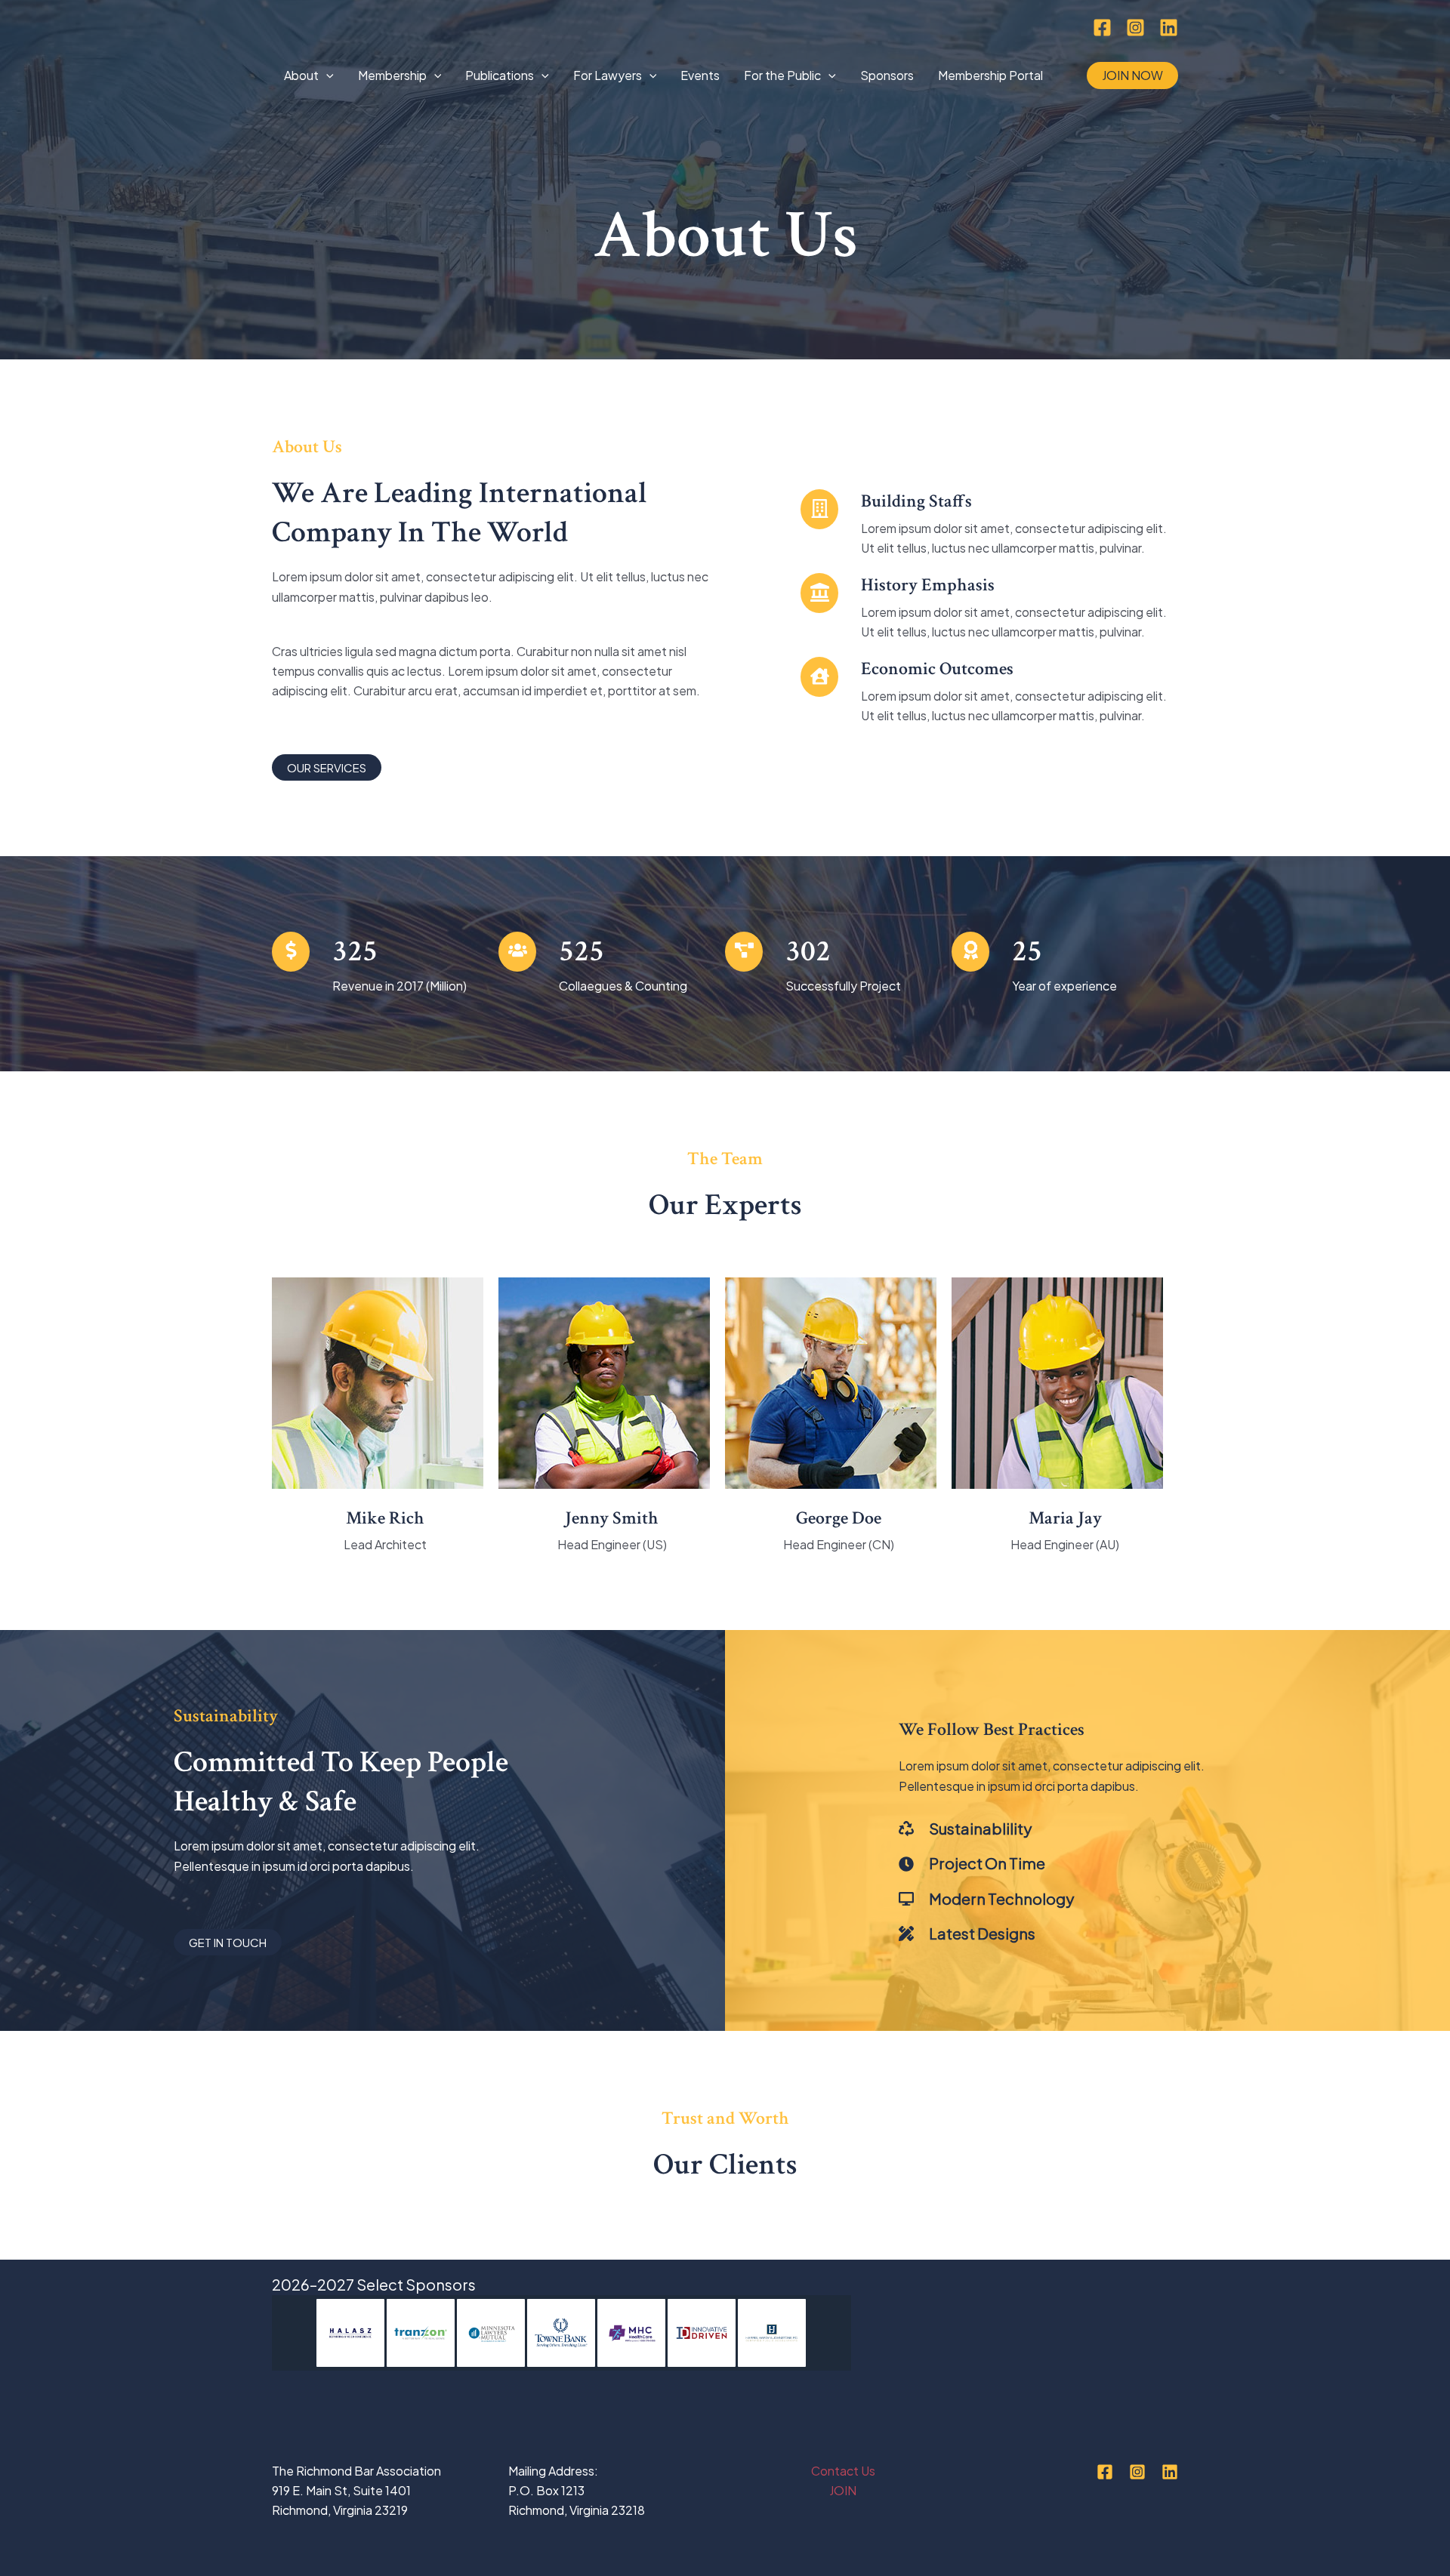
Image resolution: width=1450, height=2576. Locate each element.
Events (700, 75)
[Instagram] (1135, 28)
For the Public (782, 75)
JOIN (843, 2490)
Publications (500, 75)
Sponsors (887, 75)
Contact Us (843, 2471)
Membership (392, 75)
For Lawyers (608, 75)
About (301, 75)
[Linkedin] (1169, 28)
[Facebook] (1102, 28)
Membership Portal (990, 75)
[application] (326, 75)
